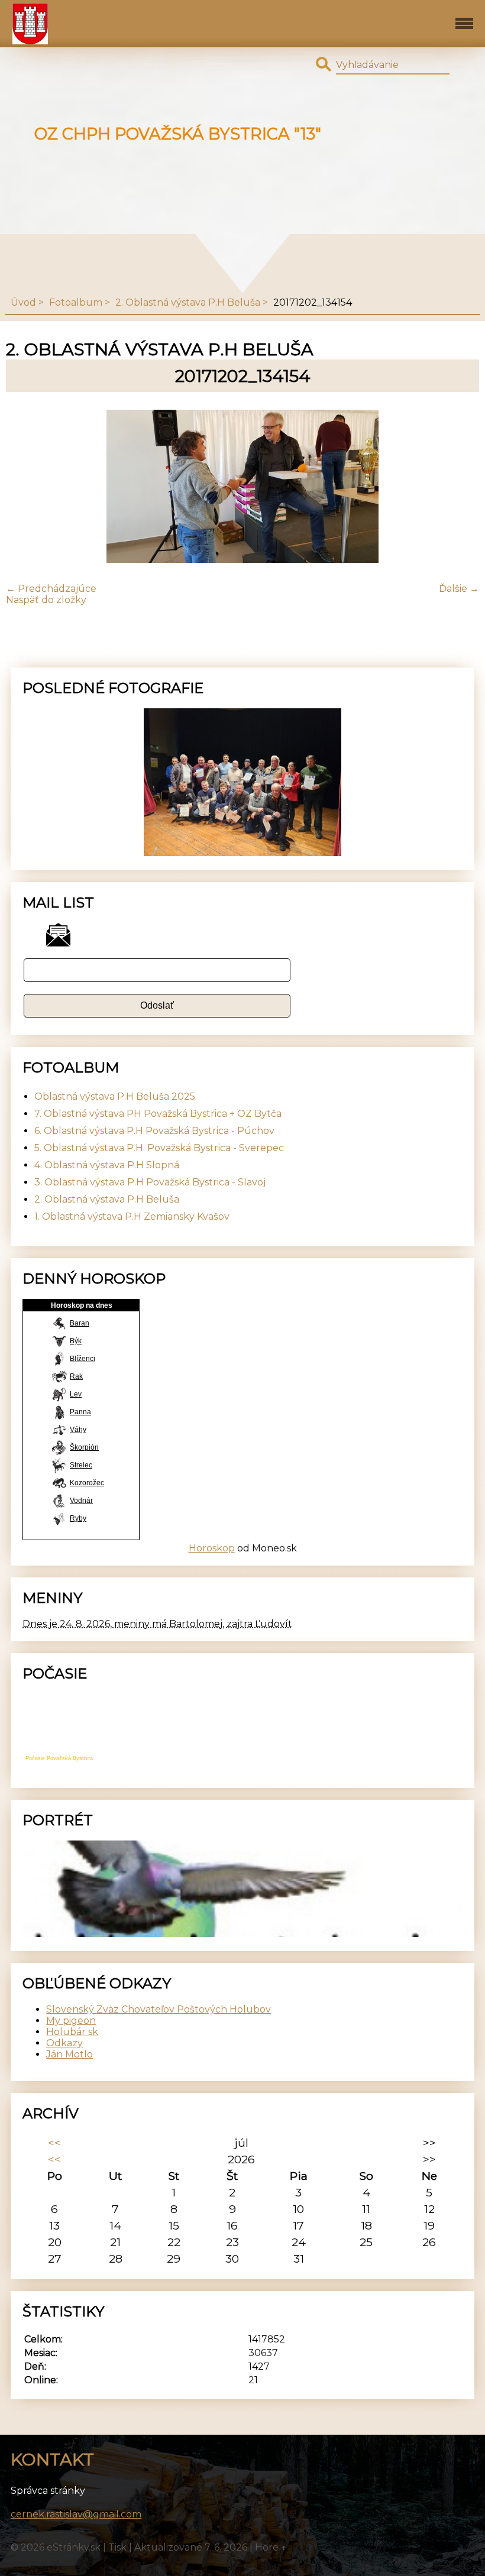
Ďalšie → (459, 589)
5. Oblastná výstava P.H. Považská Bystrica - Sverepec (159, 1148)
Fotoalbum (76, 302)
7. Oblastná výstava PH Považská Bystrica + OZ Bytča (158, 1114)
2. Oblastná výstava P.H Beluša (188, 302)
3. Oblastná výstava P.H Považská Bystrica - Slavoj (150, 1182)
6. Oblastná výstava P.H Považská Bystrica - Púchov (154, 1131)
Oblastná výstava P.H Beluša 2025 (115, 1096)
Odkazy (64, 2043)
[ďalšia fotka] (460, 487)
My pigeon (71, 2021)
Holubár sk (72, 2032)
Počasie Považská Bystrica (59, 1758)
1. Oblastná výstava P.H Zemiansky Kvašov (132, 1216)
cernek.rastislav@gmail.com (76, 2514)
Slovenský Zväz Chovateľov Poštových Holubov (159, 2009)
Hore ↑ (271, 2547)
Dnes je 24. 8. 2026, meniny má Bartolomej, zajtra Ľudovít (157, 1624)
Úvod (23, 302)
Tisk (117, 2547)
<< (54, 2143)
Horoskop (212, 1548)
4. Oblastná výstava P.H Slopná (107, 1165)
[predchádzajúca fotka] (25, 487)
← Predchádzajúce (51, 589)
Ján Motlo (69, 2054)
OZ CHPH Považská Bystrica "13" (178, 134)
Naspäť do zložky (46, 600)
